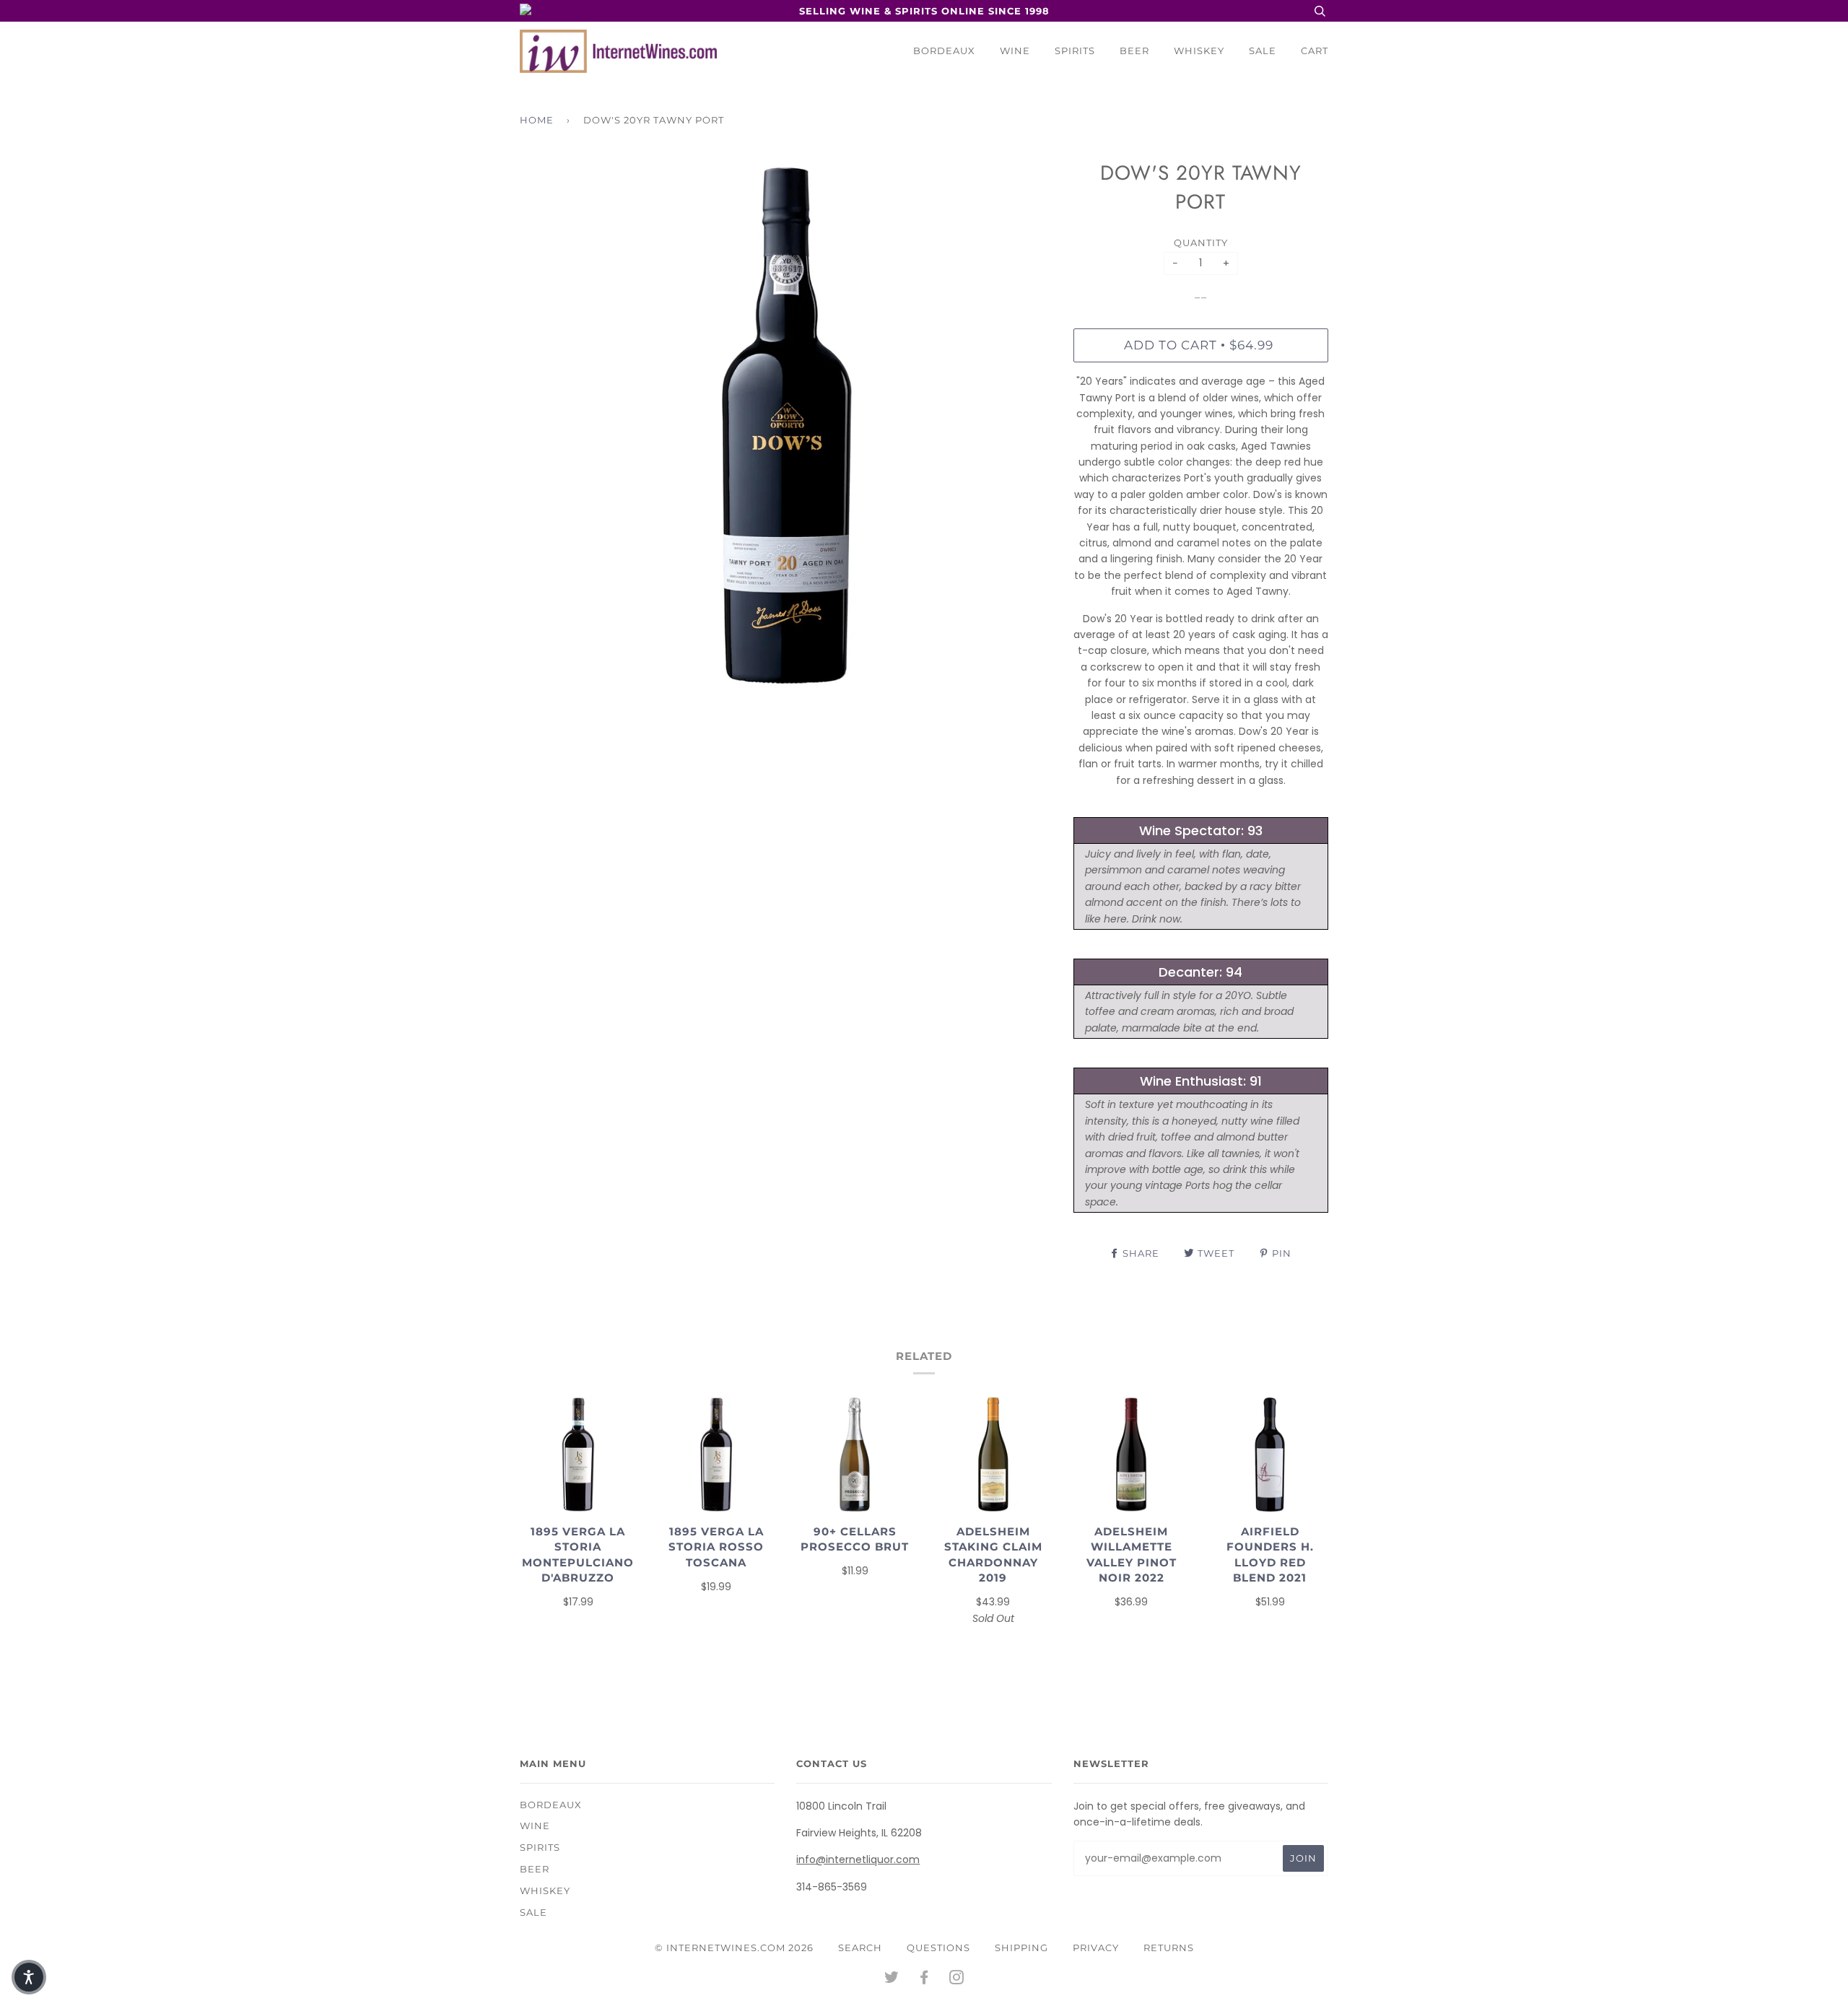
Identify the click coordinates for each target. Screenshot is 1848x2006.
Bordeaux (944, 51)
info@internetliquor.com (858, 1859)
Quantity (1201, 243)
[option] (786, 425)
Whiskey (1199, 51)
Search (860, 1948)
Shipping (1021, 1948)
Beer (1134, 51)
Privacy (1096, 1948)
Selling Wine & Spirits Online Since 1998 (924, 11)
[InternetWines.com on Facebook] (924, 1979)
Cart (1315, 51)
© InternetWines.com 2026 (734, 1948)
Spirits (1075, 51)
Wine (1015, 51)
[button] (29, 1977)
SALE (1263, 51)
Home (537, 120)
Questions (938, 1948)
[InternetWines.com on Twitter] (892, 1979)
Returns (1169, 1948)
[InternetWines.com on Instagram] (957, 1979)
